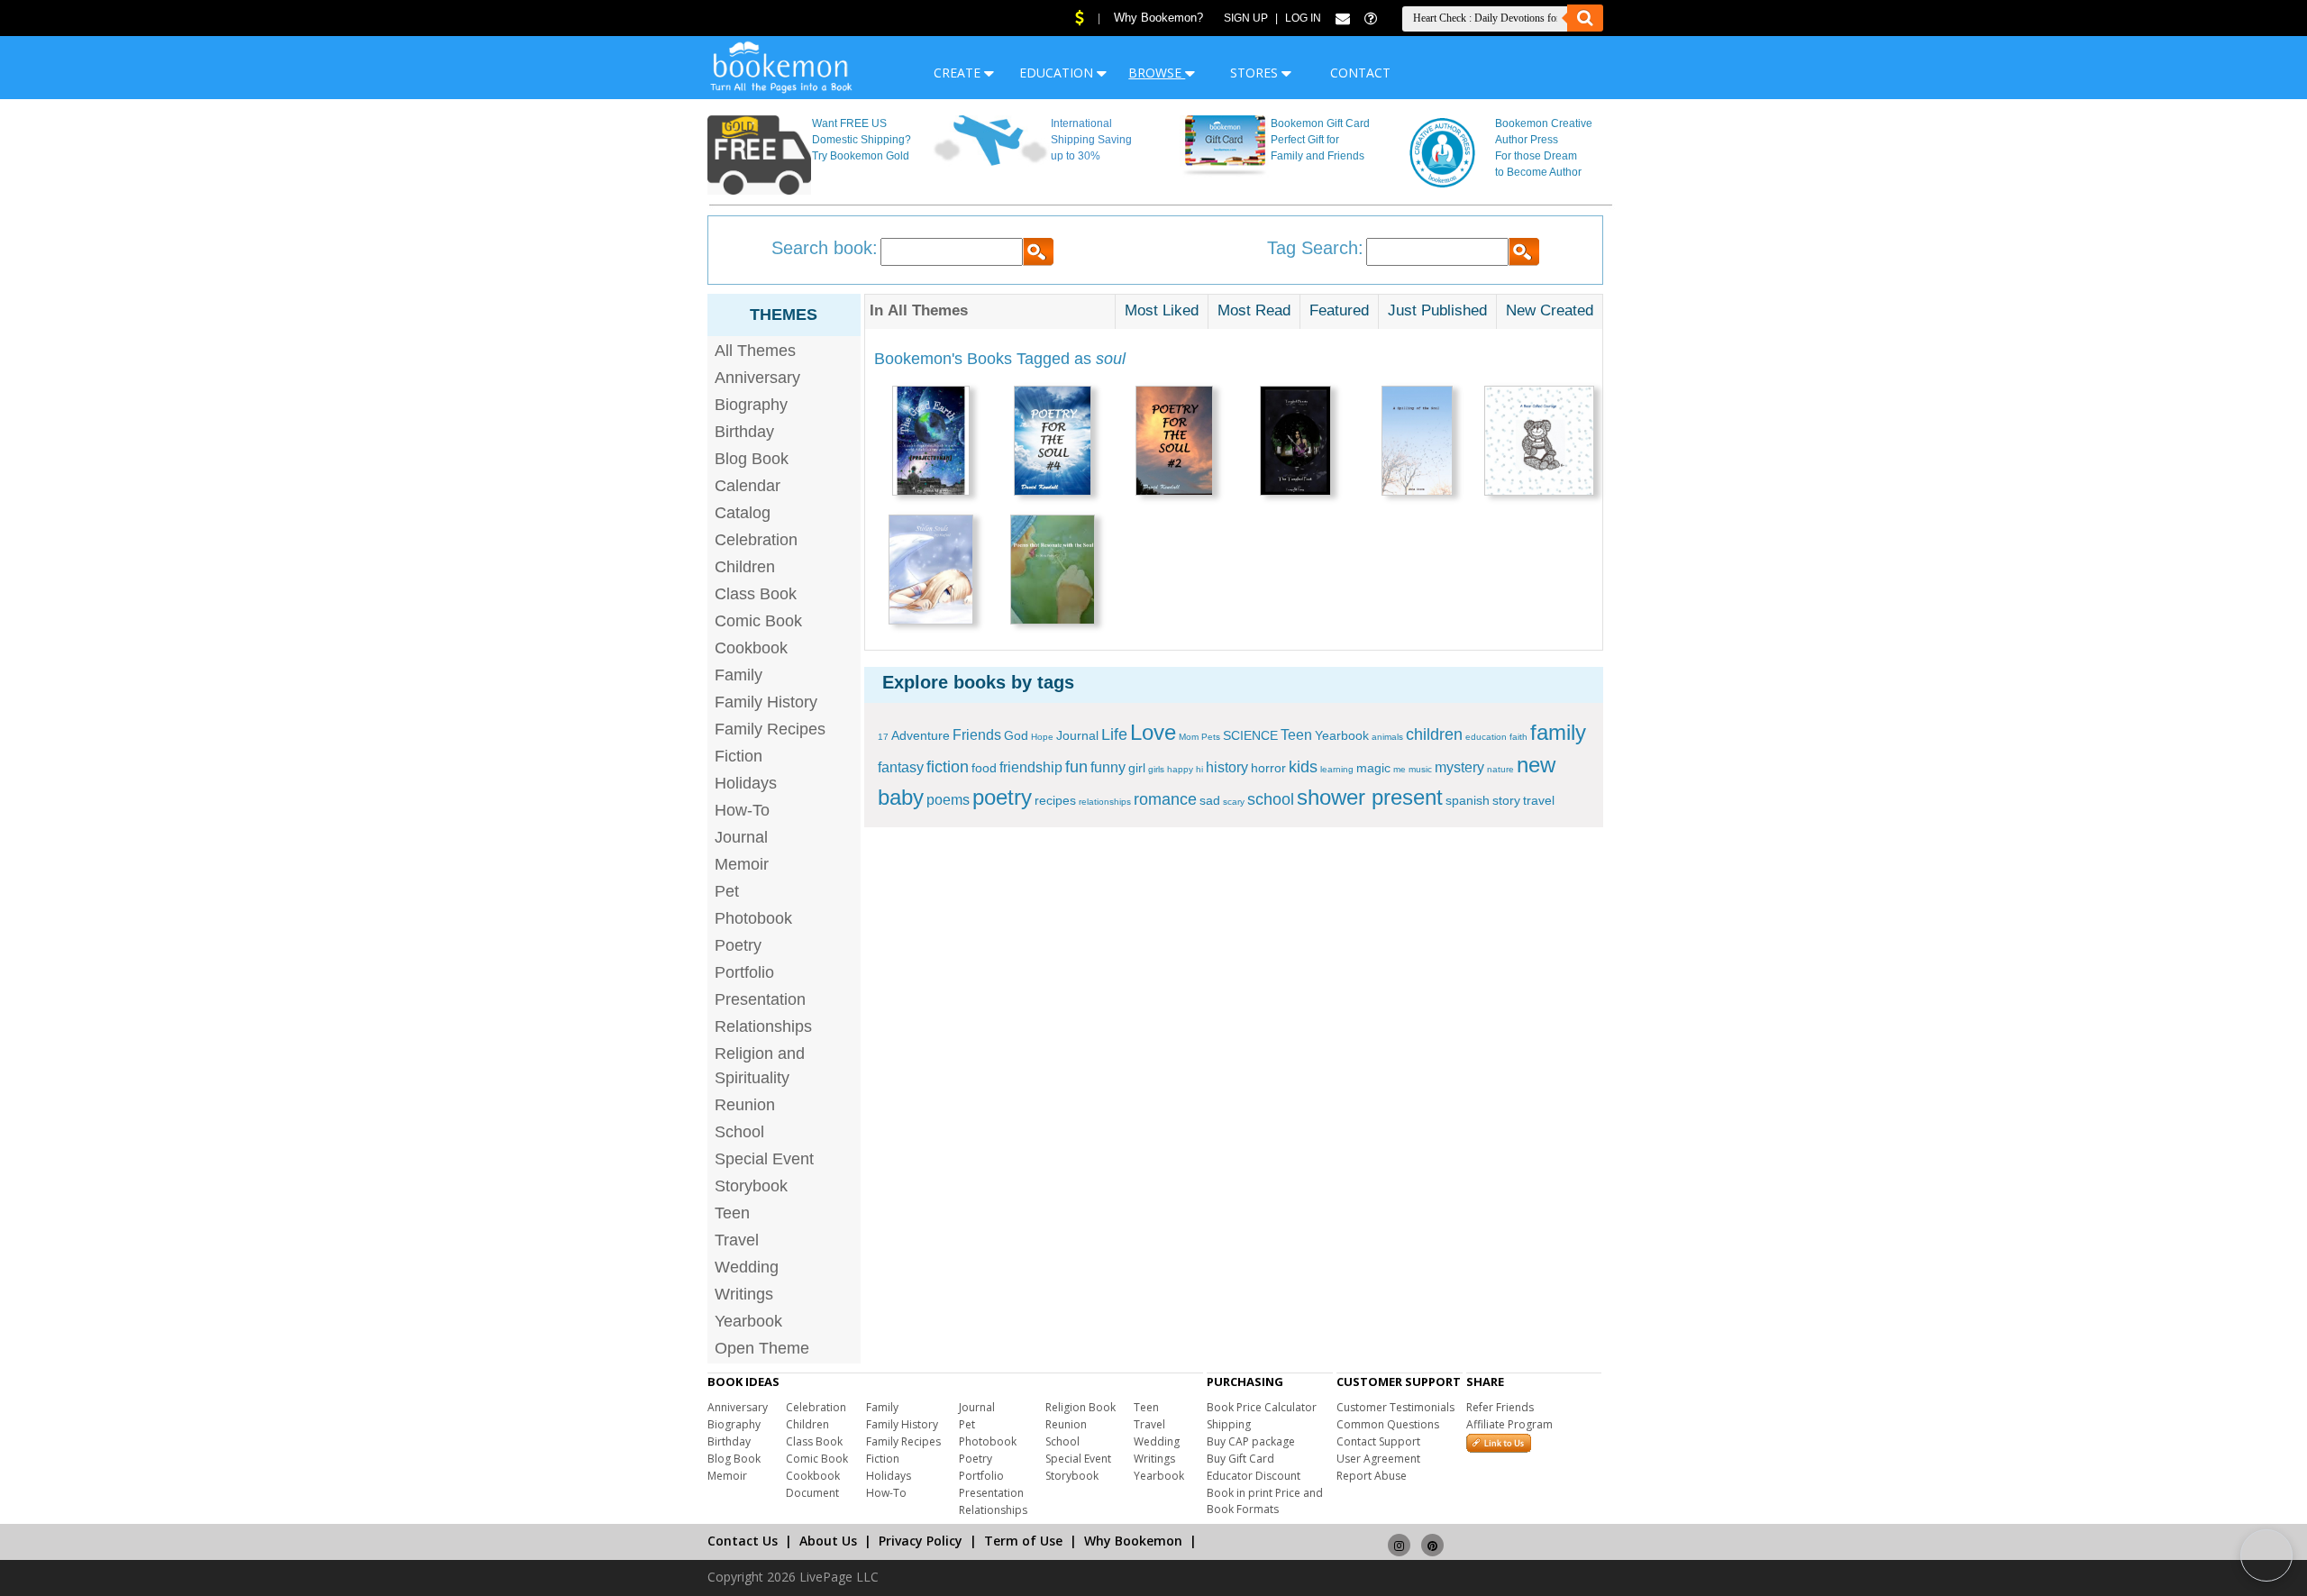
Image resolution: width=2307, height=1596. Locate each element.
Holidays (746, 783)
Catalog (743, 513)
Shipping (1229, 1424)
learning (1337, 769)
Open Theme (762, 1348)
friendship (1031, 767)
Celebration (756, 540)
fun (1076, 767)
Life (1114, 734)
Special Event (764, 1159)
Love (1153, 732)
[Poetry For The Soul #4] (1053, 443)
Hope (1042, 737)
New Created (1550, 310)
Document (812, 1493)
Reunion (745, 1105)
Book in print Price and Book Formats (1265, 1501)
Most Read (1254, 310)
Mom (1189, 737)
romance (1165, 799)
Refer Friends (1500, 1407)
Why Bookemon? (1158, 18)
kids (1303, 767)
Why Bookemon (1133, 1541)
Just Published (1437, 310)
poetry (1002, 797)
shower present (1370, 797)
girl (1137, 768)
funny (1108, 767)
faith (1518, 737)
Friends (977, 735)
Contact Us (743, 1541)
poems (948, 800)
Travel (737, 1240)
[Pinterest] (1432, 1537)
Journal (741, 837)
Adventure (921, 735)
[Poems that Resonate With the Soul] (1053, 572)
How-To (742, 810)
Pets (1211, 737)
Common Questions (1388, 1424)
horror (1268, 768)
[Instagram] (1399, 1537)
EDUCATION (1058, 73)
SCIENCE (1250, 735)
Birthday (744, 432)
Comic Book (758, 621)
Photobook (753, 918)
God (1016, 735)
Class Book (756, 594)
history (1227, 767)
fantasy (901, 767)
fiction (948, 767)
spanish (1468, 800)
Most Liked (1162, 310)
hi (1199, 769)
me (1400, 769)
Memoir (742, 864)
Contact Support (1378, 1441)
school (1271, 799)
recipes (1055, 800)
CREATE (959, 73)
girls (1156, 769)
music (1420, 769)
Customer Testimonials (1395, 1407)
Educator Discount (1254, 1476)
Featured (1339, 310)
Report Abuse (1372, 1476)
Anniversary (757, 378)
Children (745, 567)
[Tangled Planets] (1295, 443)
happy (1180, 769)
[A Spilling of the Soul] (1417, 443)
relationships (1105, 802)
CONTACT (1360, 73)
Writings (744, 1294)
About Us (828, 1541)
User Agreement (1378, 1459)
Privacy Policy (921, 1541)
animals (1387, 737)
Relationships (763, 1026)
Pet (727, 891)
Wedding (747, 1267)
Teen (732, 1213)
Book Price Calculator (1262, 1407)
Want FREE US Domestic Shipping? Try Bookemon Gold (862, 140)
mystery (1459, 767)
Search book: (825, 248)
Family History (766, 702)
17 (883, 737)
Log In (1303, 18)
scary (1234, 802)
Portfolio (744, 972)
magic (1373, 768)
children (1434, 734)
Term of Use (1023, 1541)
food (984, 768)
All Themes (755, 351)
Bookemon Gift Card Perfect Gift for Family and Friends (1320, 140)
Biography (751, 405)
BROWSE (1157, 73)
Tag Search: (1315, 248)
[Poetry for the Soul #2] (1174, 443)
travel (1539, 800)
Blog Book (752, 459)
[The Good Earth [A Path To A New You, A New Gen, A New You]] (931, 443)
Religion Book (1081, 1407)
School (739, 1132)
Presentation (760, 999)
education (1486, 737)
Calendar (748, 486)
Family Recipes (770, 729)
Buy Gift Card (1240, 1459)
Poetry (738, 945)
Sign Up (1246, 18)
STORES (1256, 73)
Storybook (751, 1186)
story (1506, 800)
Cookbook (751, 648)
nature (1500, 769)
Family (739, 675)
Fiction (739, 756)
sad (1210, 800)
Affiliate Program (1509, 1424)
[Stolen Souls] (931, 572)
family (1558, 732)
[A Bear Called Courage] (1539, 443)
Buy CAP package (1251, 1441)
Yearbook (748, 1321)
